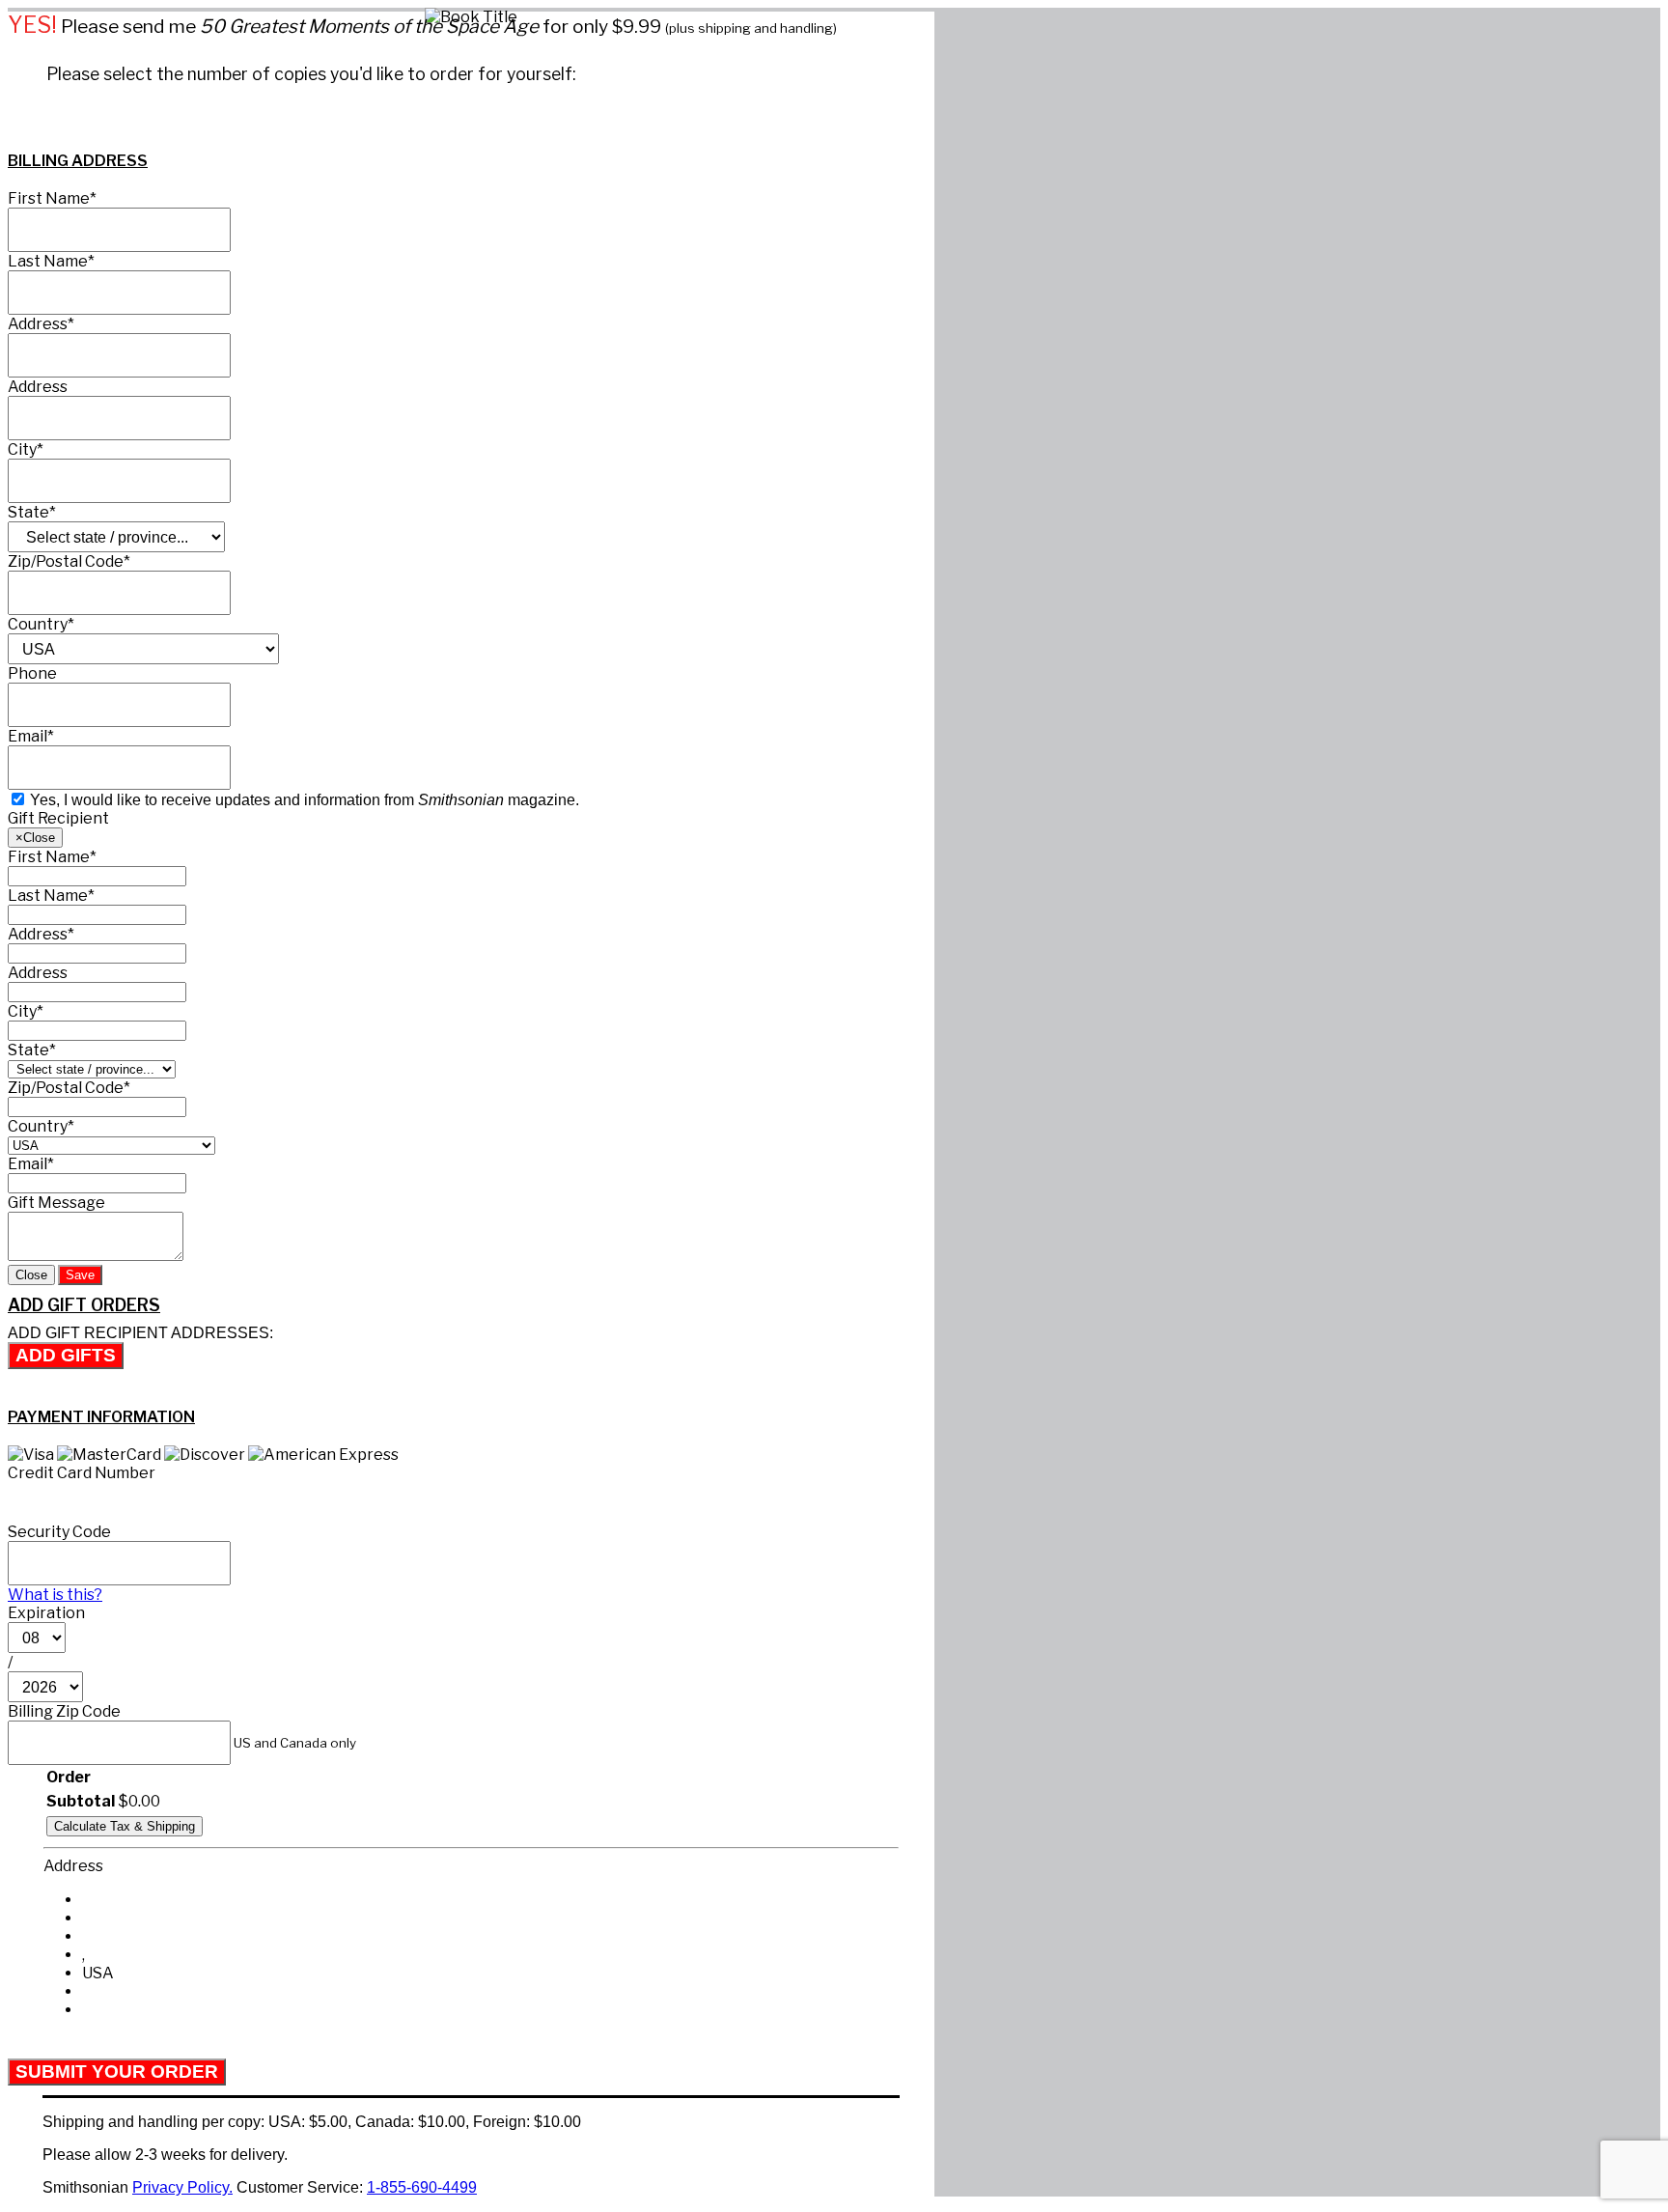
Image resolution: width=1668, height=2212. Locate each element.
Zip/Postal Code (69, 561)
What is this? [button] (55, 1595)
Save (80, 1275)
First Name (52, 198)
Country (41, 624)
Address (41, 324)
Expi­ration (46, 1613)
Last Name (51, 261)
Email (31, 736)
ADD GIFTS (66, 1355)
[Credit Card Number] (217, 1501)
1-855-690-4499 (422, 2187)
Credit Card (82, 1473)
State (32, 512)
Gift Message (56, 1203)
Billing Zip (64, 1711)
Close (31, 1275)
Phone (32, 673)
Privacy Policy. (182, 2187)
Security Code (59, 1532)
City (26, 449)
